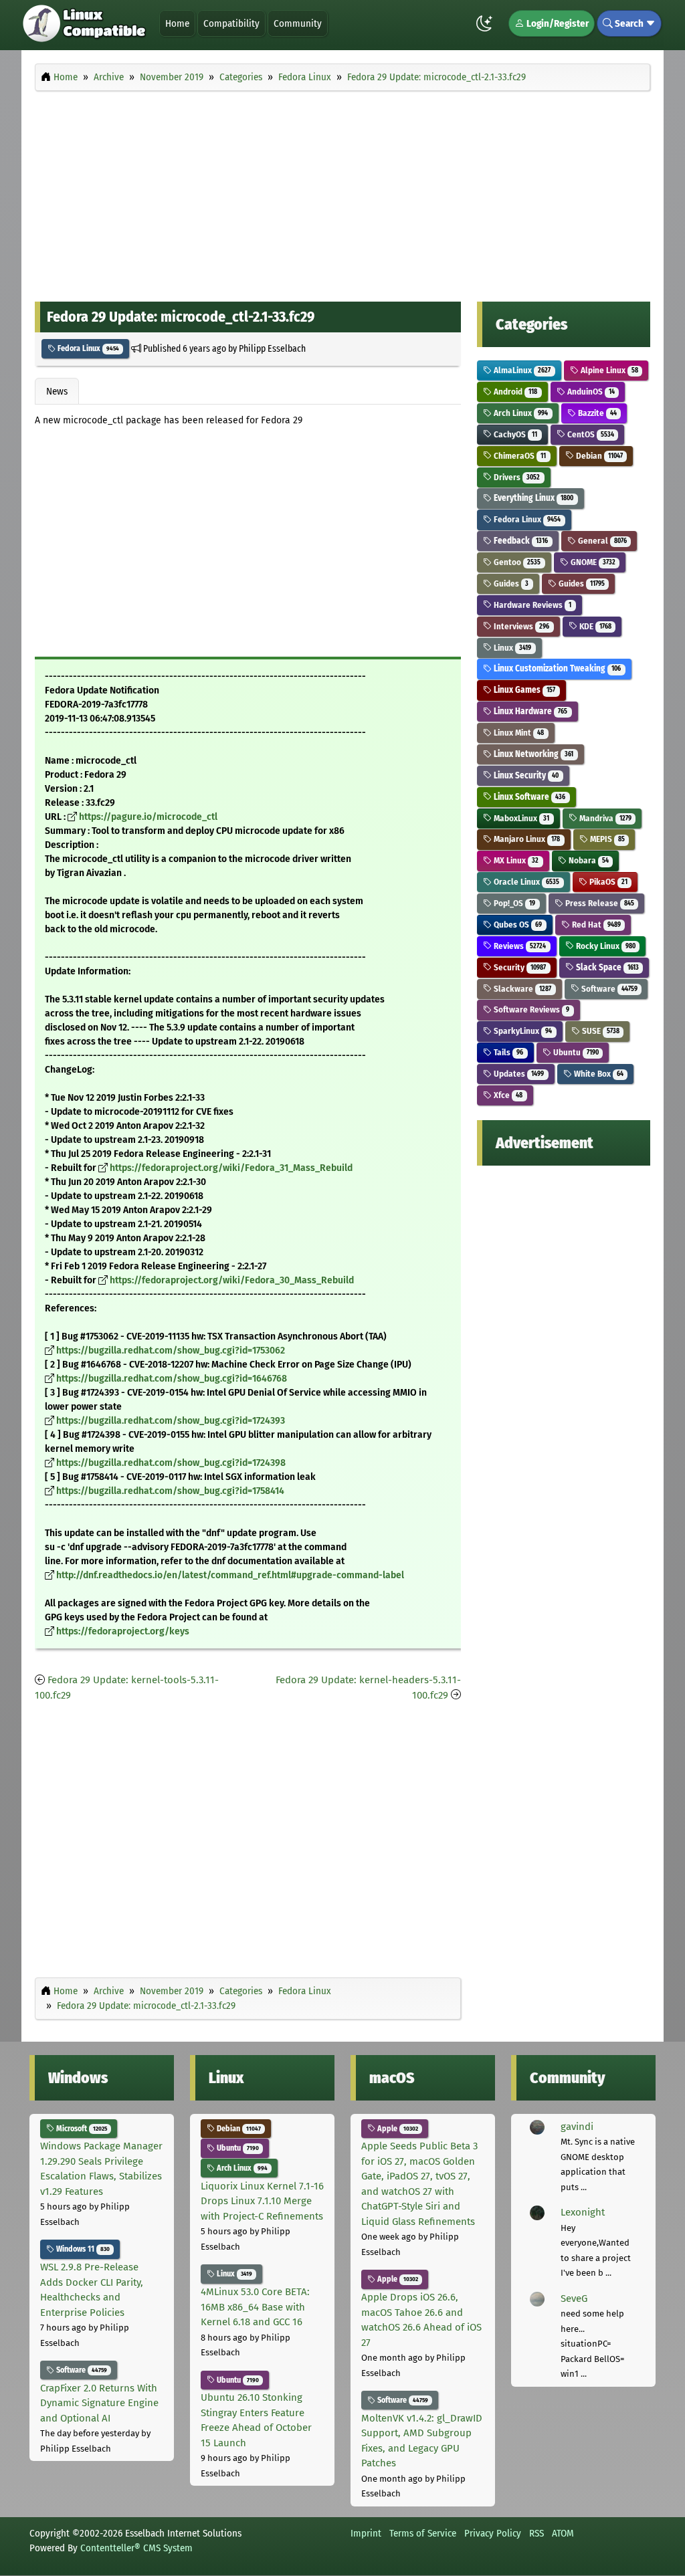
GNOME (592, 562)
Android (514, 392)
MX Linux (515, 860)
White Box (598, 1074)
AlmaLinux (521, 370)
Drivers (516, 477)
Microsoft (81, 2129)
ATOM (563, 2533)
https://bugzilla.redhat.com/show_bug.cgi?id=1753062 (171, 1351)
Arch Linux (520, 413)
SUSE (600, 1031)
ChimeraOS (519, 456)
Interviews (520, 626)
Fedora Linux (87, 348)
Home (177, 23)
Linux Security (525, 775)
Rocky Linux (605, 946)
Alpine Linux (608, 370)
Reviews (519, 946)
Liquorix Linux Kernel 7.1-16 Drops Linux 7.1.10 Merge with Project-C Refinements (262, 2201)
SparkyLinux (522, 1031)
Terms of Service (423, 2533)
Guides (510, 583)
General (601, 541)
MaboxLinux (520, 818)
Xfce (507, 1095)
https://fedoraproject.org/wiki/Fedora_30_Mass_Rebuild (232, 1280)
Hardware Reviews (531, 605)
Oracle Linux (525, 882)
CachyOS (514, 434)
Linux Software (528, 797)
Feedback (520, 541)
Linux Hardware (529, 711)
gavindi (577, 2127)
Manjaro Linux (526, 839)
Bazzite (596, 413)
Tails (507, 1052)
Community (298, 23)
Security (519, 967)
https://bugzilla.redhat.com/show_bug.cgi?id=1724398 (171, 1463)
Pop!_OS (513, 903)
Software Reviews (530, 1009)
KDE (594, 626)
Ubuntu (575, 1052)
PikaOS (607, 882)
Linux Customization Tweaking (556, 668)
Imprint (366, 2533)
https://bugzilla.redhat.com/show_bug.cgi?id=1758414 (170, 1491)
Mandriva (604, 818)
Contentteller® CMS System (136, 2548)
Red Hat (595, 925)
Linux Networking (532, 754)
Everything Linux (532, 498)
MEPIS (606, 839)
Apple (397, 2129)
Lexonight (583, 2212)
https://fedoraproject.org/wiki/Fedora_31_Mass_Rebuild (231, 1168)
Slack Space (606, 967)
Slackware (521, 989)
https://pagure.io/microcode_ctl (148, 817)
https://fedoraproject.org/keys (123, 1631)
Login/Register (557, 23)
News (57, 391)
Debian (598, 456)
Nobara (588, 860)
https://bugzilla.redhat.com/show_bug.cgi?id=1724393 (171, 1421)
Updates (518, 1074)
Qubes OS (517, 925)
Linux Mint (518, 733)
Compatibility (231, 23)
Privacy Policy (493, 2533)
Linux (511, 648)
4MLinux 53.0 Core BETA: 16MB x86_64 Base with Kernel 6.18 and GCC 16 (255, 2307)
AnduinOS (590, 392)
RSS (536, 2533)
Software (608, 989)
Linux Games (523, 690)
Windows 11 (82, 2249)
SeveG (574, 2298)
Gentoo (516, 562)
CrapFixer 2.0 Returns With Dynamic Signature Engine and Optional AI (99, 2403)
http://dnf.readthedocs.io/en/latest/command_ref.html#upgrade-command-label (230, 1575)
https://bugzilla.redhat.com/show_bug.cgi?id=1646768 (172, 1379)
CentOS (590, 434)
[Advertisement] (342, 193)
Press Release (599, 903)
